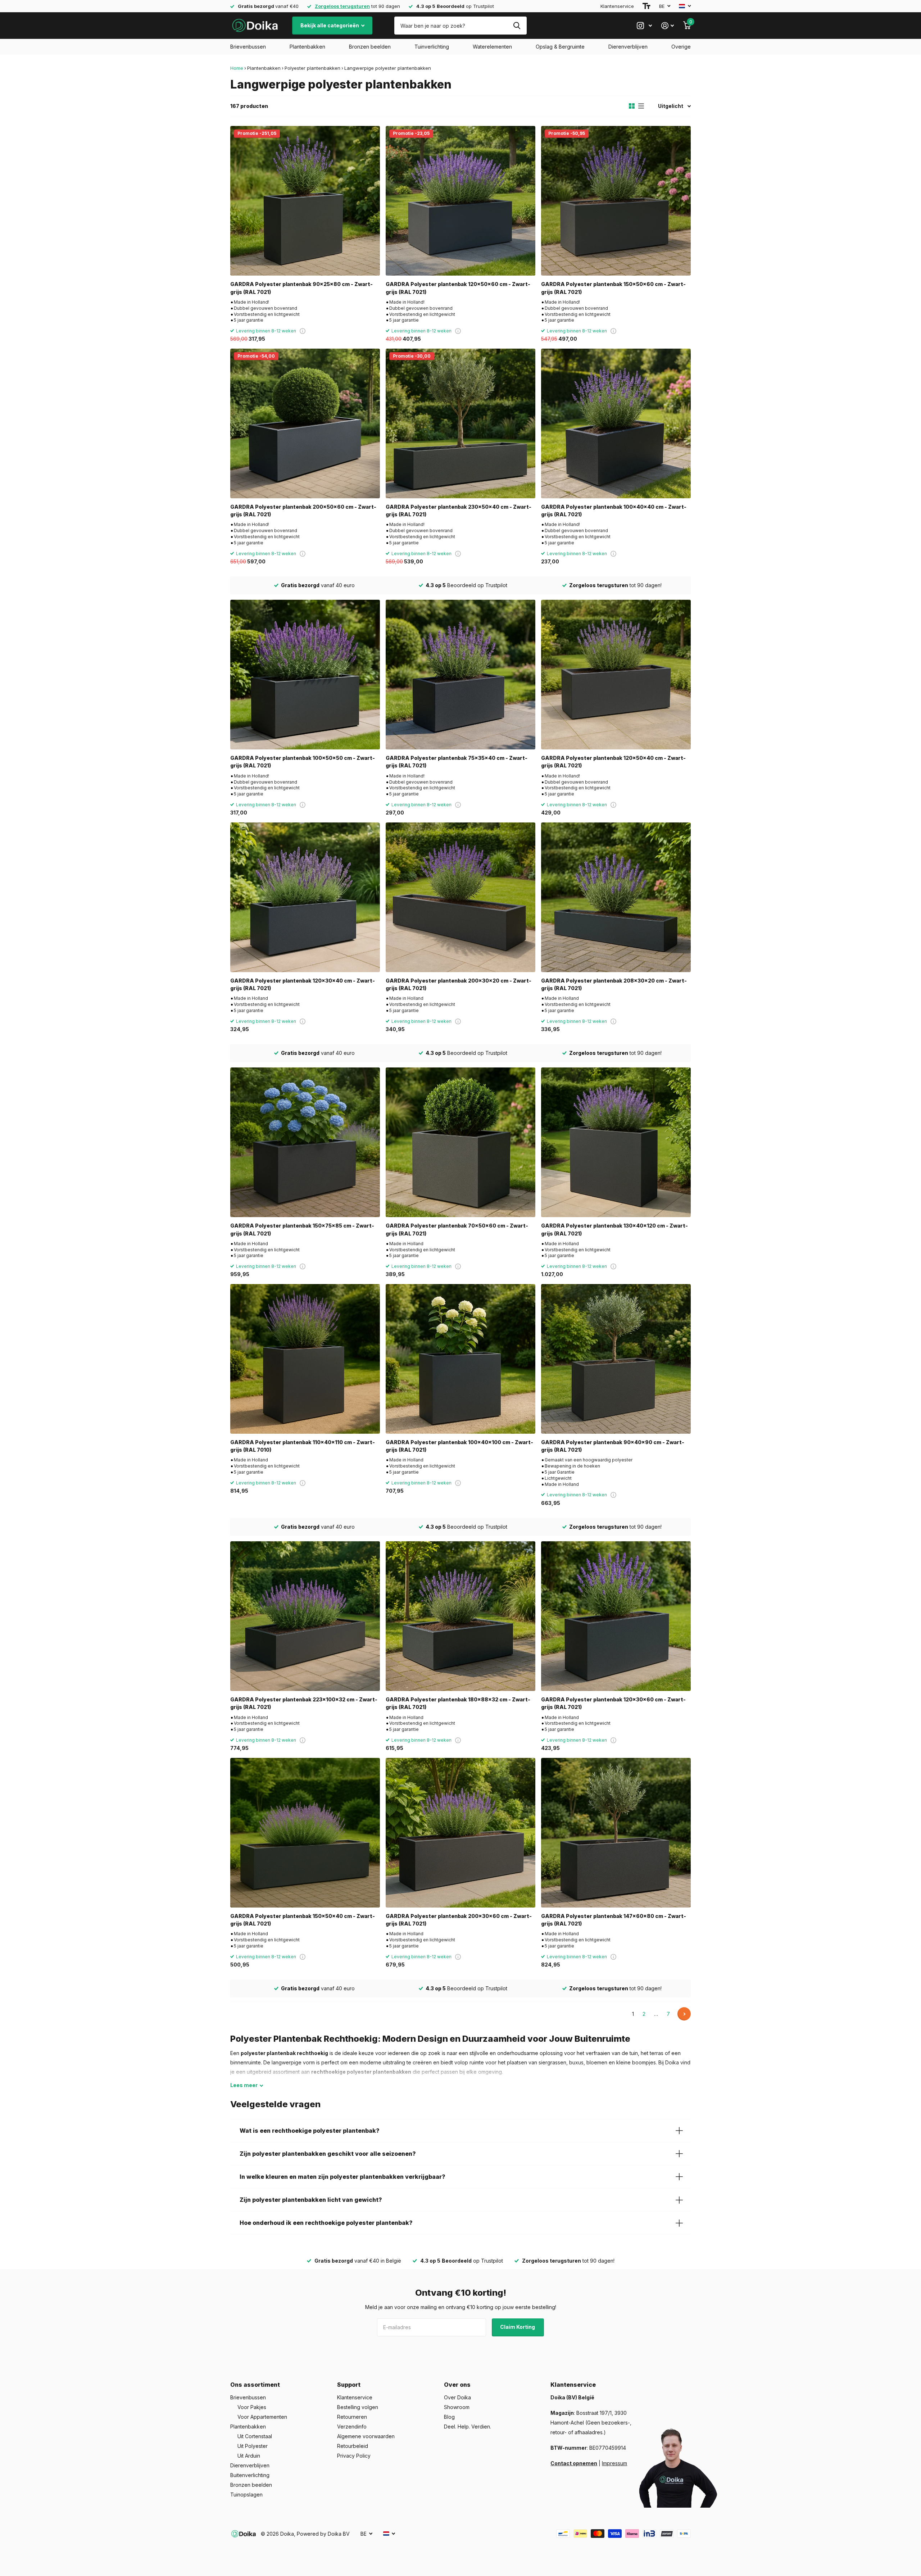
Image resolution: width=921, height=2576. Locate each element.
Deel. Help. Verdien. (468, 2427)
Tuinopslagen (246, 2495)
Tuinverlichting (432, 47)
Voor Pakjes (252, 2407)
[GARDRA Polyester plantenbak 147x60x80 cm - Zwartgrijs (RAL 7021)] (616, 1833)
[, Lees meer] (644, 26)
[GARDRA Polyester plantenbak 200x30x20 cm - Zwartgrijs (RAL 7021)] (460, 897)
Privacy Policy (354, 2456)
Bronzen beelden (370, 47)
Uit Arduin (249, 2456)
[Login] (668, 26)
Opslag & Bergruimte (560, 47)
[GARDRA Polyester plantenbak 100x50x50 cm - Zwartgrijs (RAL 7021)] (305, 675)
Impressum (614, 2463)
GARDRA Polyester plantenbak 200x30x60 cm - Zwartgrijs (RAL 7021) (459, 1920)
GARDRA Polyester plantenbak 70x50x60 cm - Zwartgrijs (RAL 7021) (457, 1229)
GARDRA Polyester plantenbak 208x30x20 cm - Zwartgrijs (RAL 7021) (614, 984)
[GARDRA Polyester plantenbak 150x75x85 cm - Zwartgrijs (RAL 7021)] (305, 1142)
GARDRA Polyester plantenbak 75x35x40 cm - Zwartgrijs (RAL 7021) (457, 762)
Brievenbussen (248, 47)
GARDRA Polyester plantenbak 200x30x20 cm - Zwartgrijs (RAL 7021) (459, 984)
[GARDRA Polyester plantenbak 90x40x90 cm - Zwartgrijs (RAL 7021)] (616, 1359)
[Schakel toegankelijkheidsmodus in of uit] (646, 6)
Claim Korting (518, 2327)
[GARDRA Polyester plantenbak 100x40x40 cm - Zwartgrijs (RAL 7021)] (616, 423)
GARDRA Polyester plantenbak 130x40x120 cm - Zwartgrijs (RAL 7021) (614, 1229)
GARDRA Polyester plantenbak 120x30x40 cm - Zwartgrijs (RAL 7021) (303, 984)
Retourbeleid (353, 2446)
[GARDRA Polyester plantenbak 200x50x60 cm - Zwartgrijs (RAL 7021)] (305, 423)
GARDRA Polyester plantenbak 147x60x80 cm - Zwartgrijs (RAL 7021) (614, 1920)
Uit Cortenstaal (255, 2436)
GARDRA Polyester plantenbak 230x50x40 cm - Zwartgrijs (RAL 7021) (459, 511)
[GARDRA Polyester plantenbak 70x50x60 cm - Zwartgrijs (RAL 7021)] (460, 1142)
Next (684, 2014)
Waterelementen (492, 47)
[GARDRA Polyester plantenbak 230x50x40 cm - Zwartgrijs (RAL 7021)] (460, 423)
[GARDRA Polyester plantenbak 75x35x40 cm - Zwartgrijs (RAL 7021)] (460, 675)
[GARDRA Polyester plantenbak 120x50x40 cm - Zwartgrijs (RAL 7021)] (616, 675)
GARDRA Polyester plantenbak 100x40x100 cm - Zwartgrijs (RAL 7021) (459, 1446)
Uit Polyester (253, 2446)
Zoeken (517, 26)
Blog (449, 2417)
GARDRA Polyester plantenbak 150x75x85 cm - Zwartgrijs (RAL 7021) (302, 1229)
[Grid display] (632, 106)
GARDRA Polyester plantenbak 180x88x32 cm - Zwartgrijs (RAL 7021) (458, 1703)
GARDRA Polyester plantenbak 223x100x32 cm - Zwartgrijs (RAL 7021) (304, 1703)
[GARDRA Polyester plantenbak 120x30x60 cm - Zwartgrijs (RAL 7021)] (616, 1616)
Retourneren (352, 2417)
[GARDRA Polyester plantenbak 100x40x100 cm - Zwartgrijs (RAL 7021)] (460, 1359)
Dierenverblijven (628, 47)
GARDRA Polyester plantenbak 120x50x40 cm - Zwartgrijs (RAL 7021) (613, 762)
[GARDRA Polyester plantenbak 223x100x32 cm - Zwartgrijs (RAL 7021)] (305, 1616)
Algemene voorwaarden (366, 2436)
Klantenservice (617, 6)
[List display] (641, 106)
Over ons (457, 2385)
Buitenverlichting (250, 2475)
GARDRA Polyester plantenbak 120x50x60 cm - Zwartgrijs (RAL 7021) (458, 288)
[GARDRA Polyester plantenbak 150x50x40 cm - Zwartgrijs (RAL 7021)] (305, 1833)
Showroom (457, 2407)
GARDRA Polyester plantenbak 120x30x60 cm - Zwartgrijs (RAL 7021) (613, 1703)
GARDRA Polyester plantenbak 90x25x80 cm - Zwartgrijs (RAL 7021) (301, 288)
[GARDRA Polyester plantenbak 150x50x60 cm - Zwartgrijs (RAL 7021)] (616, 201)
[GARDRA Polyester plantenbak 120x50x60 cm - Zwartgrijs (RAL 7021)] (460, 201)
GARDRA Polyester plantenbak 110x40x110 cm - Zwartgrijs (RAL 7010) (303, 1446)
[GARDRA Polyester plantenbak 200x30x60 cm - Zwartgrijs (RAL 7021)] (460, 1833)
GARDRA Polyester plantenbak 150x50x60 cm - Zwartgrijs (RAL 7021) (613, 288)
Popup (303, 331)
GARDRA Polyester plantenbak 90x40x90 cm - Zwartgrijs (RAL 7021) (613, 1446)
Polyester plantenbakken (312, 68)
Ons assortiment (255, 2385)
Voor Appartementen (262, 2417)
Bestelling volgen (358, 2407)
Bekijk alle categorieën (330, 25)
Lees (244, 2085)
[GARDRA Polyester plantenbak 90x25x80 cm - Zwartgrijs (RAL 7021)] (305, 201)
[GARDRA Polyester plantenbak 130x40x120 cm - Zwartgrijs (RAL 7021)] (616, 1142)
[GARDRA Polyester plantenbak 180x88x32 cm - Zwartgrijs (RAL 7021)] (460, 1616)
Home (237, 68)
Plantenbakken (307, 47)
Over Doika (457, 2397)
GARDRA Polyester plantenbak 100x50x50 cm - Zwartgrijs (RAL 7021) (303, 762)
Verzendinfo (352, 2427)
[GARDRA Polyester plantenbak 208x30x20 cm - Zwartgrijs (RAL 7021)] (616, 897)
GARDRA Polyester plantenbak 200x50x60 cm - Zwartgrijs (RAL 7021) (303, 511)
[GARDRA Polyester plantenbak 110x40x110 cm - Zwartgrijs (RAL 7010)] (305, 1359)
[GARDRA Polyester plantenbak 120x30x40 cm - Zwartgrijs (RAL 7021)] (305, 897)
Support (349, 2385)
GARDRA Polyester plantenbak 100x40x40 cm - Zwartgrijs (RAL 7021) (614, 511)
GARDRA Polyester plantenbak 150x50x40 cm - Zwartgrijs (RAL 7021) (303, 1920)
